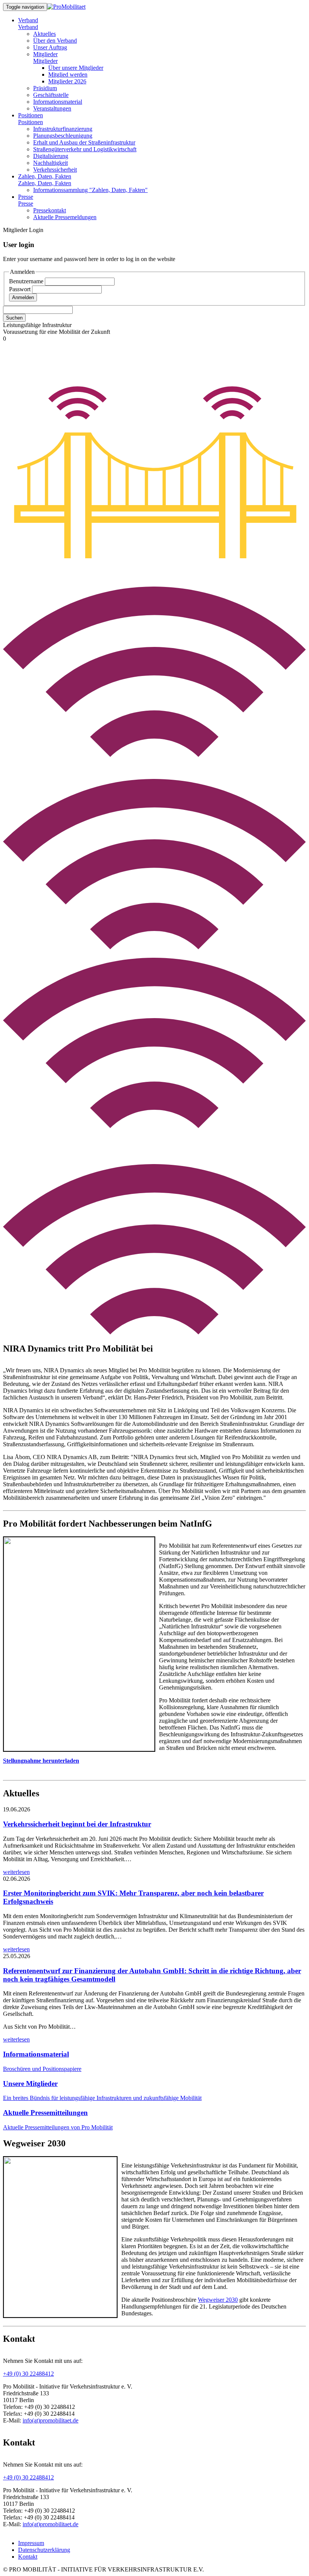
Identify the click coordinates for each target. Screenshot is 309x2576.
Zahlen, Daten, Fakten (45, 176)
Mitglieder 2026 (67, 81)
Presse (26, 197)
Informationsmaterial (58, 102)
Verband (28, 20)
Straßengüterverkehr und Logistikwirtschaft (85, 149)
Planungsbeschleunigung (63, 136)
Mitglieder (45, 54)
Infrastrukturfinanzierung (63, 129)
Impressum (31, 2543)
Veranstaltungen (52, 108)
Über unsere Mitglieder (76, 68)
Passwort (21, 289)
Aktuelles (44, 34)
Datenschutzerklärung (44, 2550)
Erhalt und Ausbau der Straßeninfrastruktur (84, 142)
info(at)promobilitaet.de (50, 2420)
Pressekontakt (50, 210)
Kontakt (28, 2557)
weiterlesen (16, 1872)
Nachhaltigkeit (50, 163)
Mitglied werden (68, 74)
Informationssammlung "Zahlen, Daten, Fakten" (90, 190)
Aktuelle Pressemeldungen (65, 217)
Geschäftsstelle (51, 95)
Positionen (31, 115)
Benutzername (27, 281)
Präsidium (45, 88)
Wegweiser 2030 (218, 2300)
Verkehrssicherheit (55, 170)
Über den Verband (55, 41)
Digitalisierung (51, 156)
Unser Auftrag (50, 47)
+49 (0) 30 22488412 (28, 2374)
